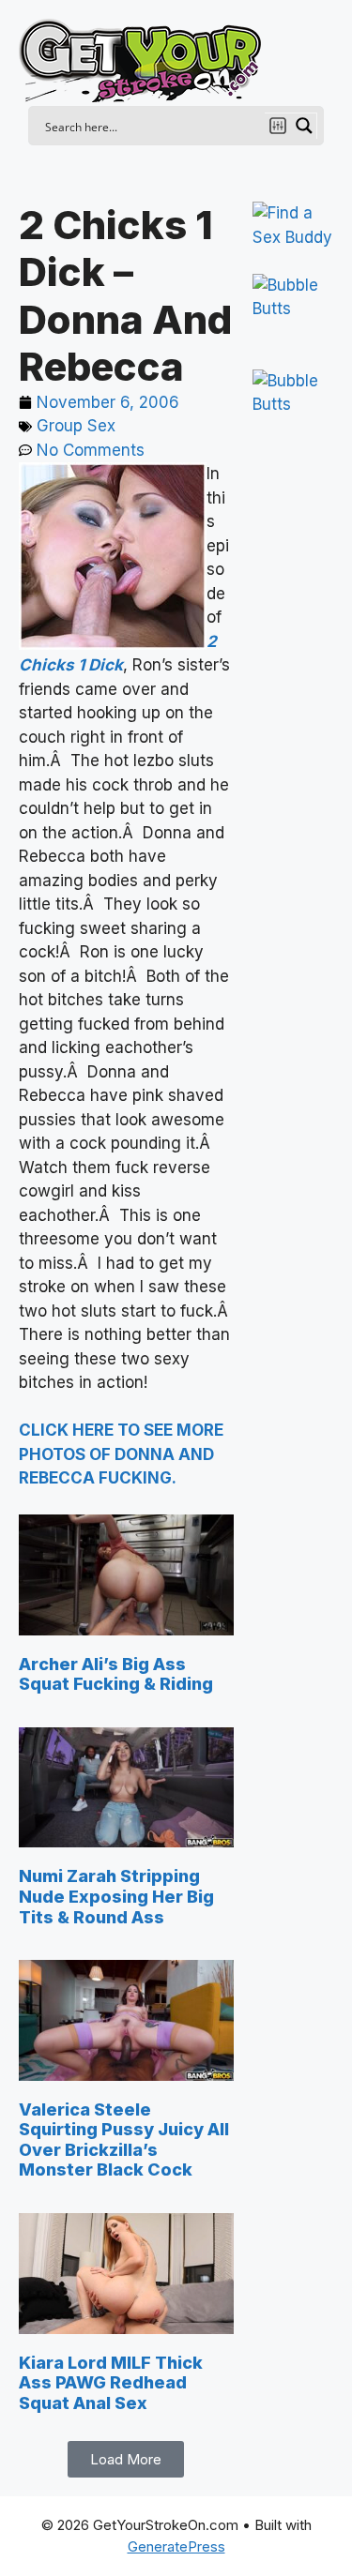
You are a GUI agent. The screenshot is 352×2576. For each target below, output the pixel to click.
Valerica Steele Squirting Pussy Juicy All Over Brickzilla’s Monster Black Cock (124, 2140)
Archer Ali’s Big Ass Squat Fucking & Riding (116, 1674)
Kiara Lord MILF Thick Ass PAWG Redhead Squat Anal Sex (111, 2383)
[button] (126, 2459)
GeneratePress (176, 2546)
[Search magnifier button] (304, 126)
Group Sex (76, 426)
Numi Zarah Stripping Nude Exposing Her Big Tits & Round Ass (116, 1896)
